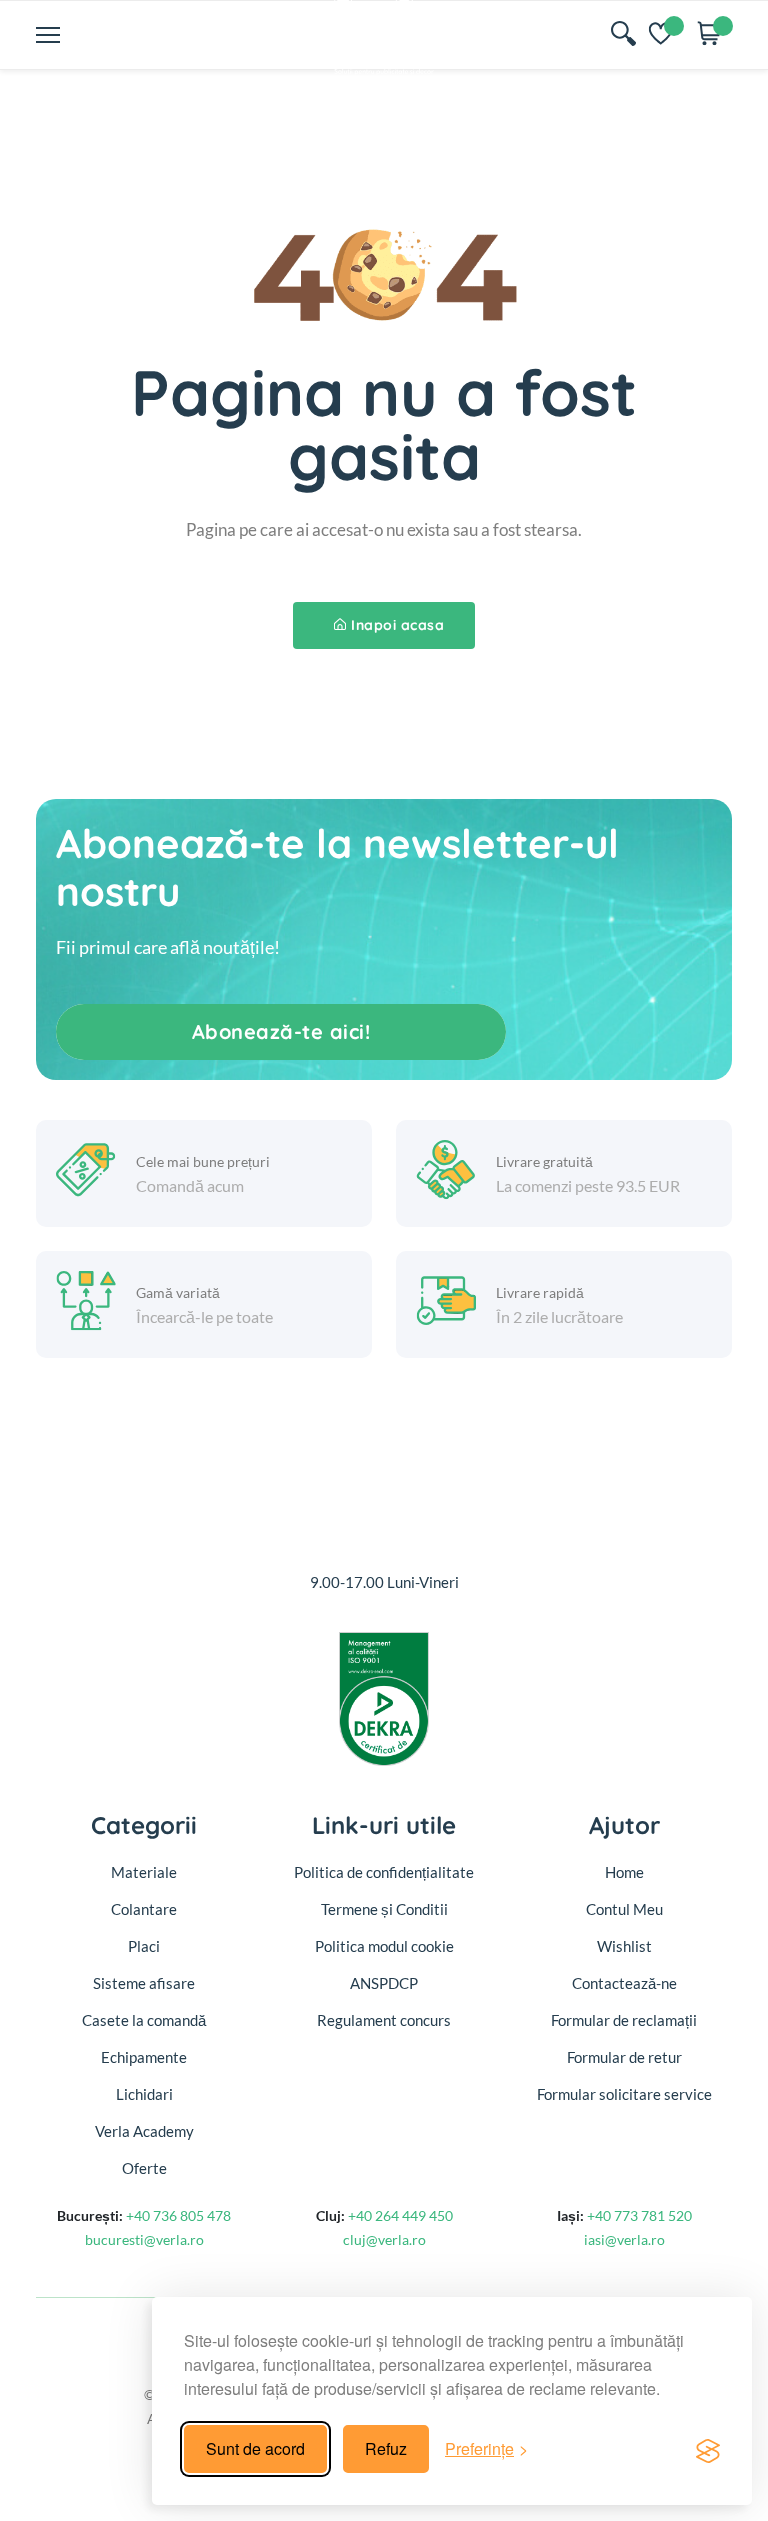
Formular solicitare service (624, 2094)
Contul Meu (624, 1909)
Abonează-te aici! (281, 1031)
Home (624, 1872)
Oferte (144, 2168)
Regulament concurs (384, 2020)
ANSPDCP (384, 1983)
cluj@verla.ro (384, 2239)
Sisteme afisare (144, 1983)
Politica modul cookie (384, 1946)
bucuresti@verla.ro (144, 2239)
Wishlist (624, 1946)
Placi (144, 1946)
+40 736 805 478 (178, 2215)
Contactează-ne (624, 1983)
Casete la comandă (144, 2020)
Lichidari (144, 2094)
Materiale (144, 1872)
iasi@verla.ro (624, 2239)
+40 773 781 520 (639, 2215)
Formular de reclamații (624, 2020)
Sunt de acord (255, 2448)
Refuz (386, 2448)
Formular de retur (624, 2057)
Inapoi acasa (397, 625)
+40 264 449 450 (400, 2215)
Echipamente (144, 2057)
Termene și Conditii (384, 1909)
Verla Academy (144, 2131)
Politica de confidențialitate (384, 1872)
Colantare (144, 1909)
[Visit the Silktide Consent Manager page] (708, 2449)
